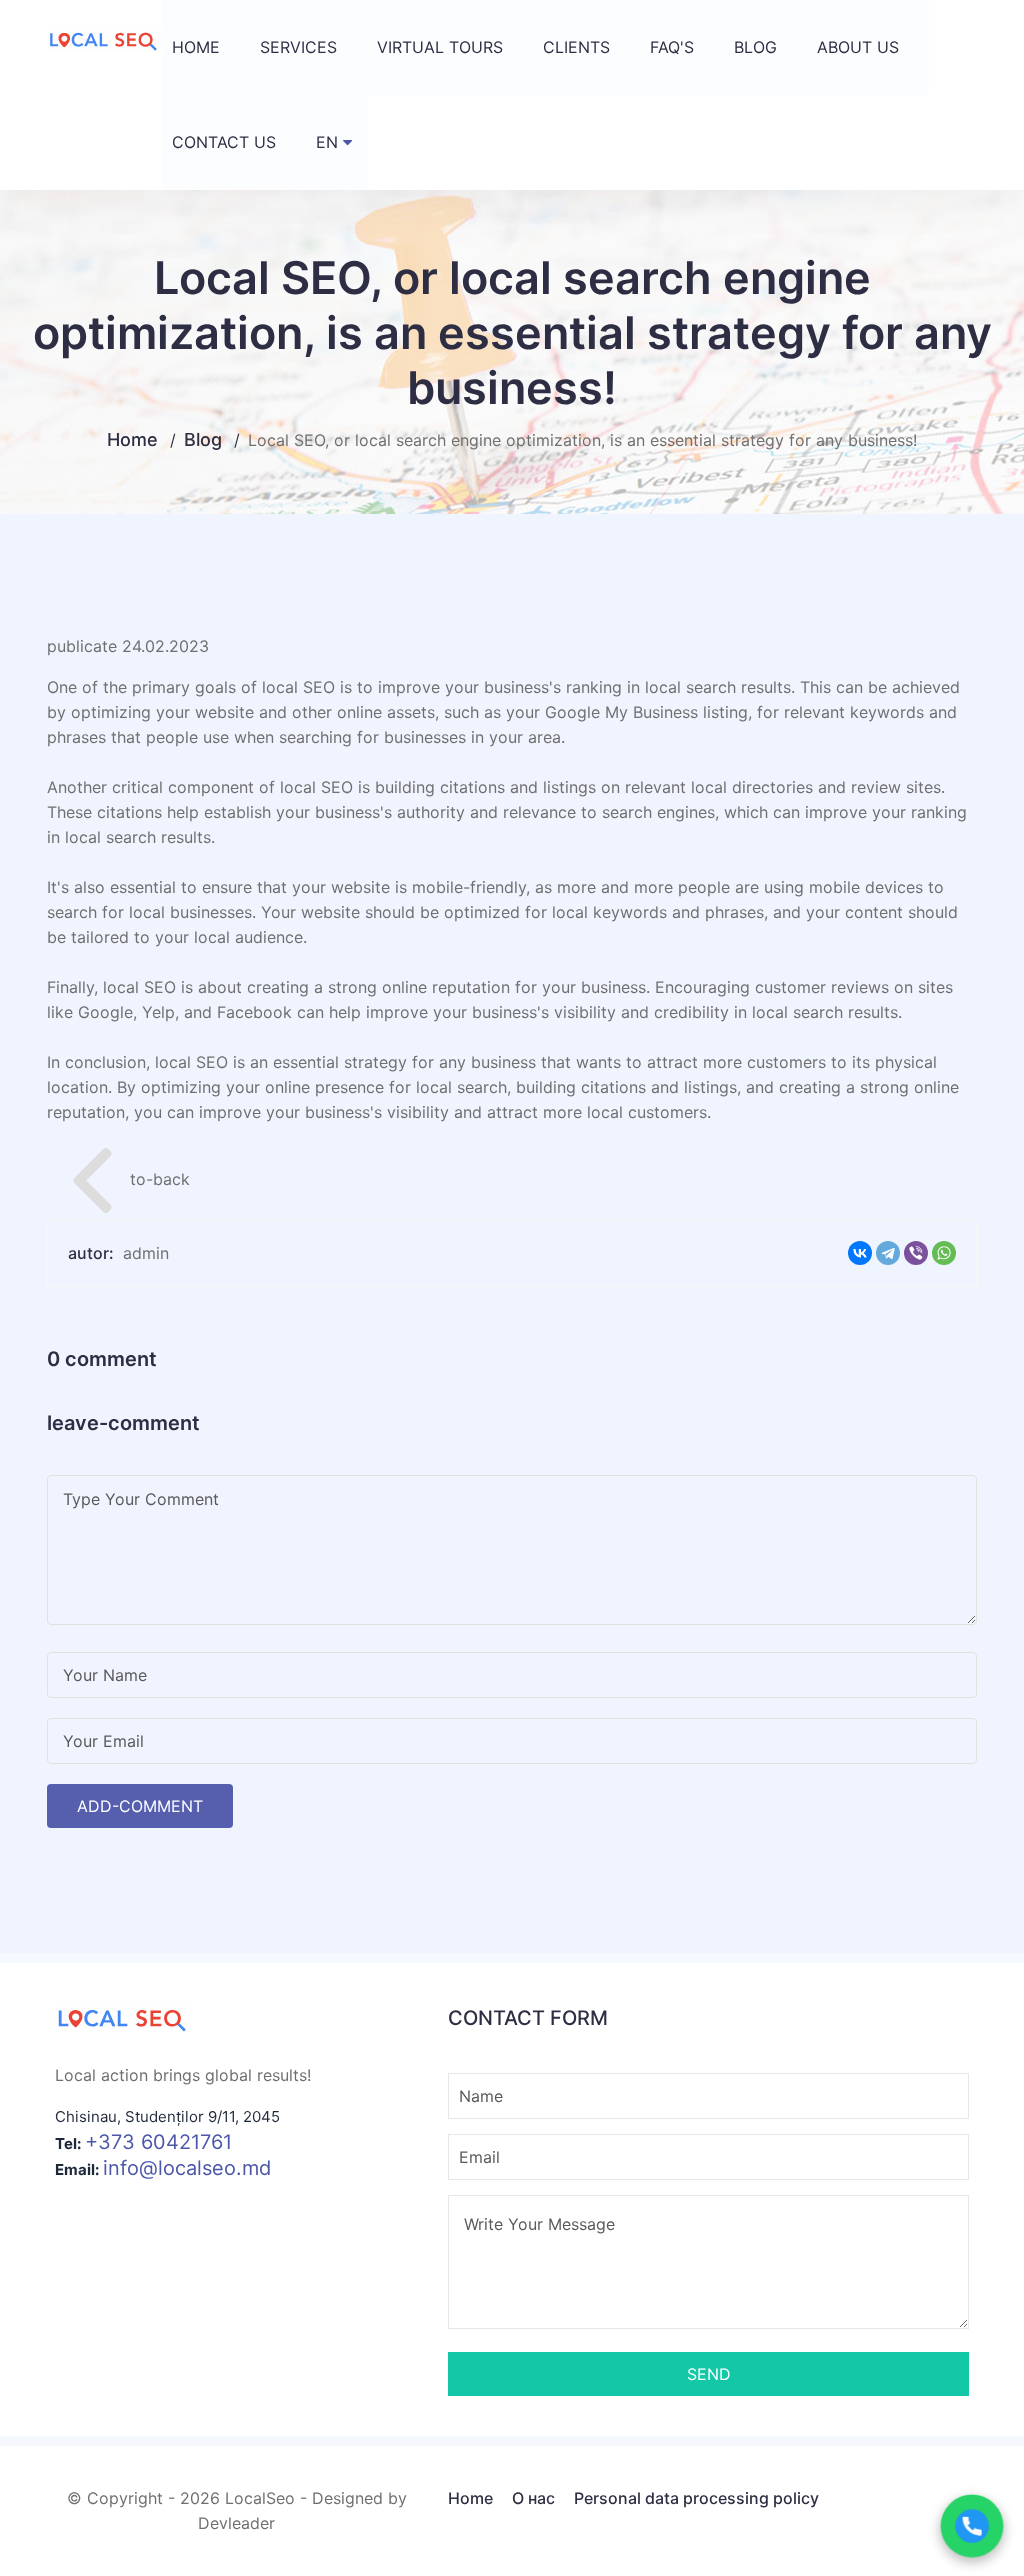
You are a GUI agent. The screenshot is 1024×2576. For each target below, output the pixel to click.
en (327, 142)
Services (298, 47)
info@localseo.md (187, 2168)
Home (196, 47)
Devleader (236, 2523)
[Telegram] (888, 1253)
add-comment (140, 1806)
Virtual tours (440, 47)
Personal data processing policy (696, 2498)
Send (709, 2374)
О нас (533, 2498)
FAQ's (672, 47)
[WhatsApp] (944, 1253)
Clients (576, 47)
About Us (858, 47)
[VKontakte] (860, 1253)
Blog (755, 47)
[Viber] (916, 1253)
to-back (131, 1178)
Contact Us (224, 142)
